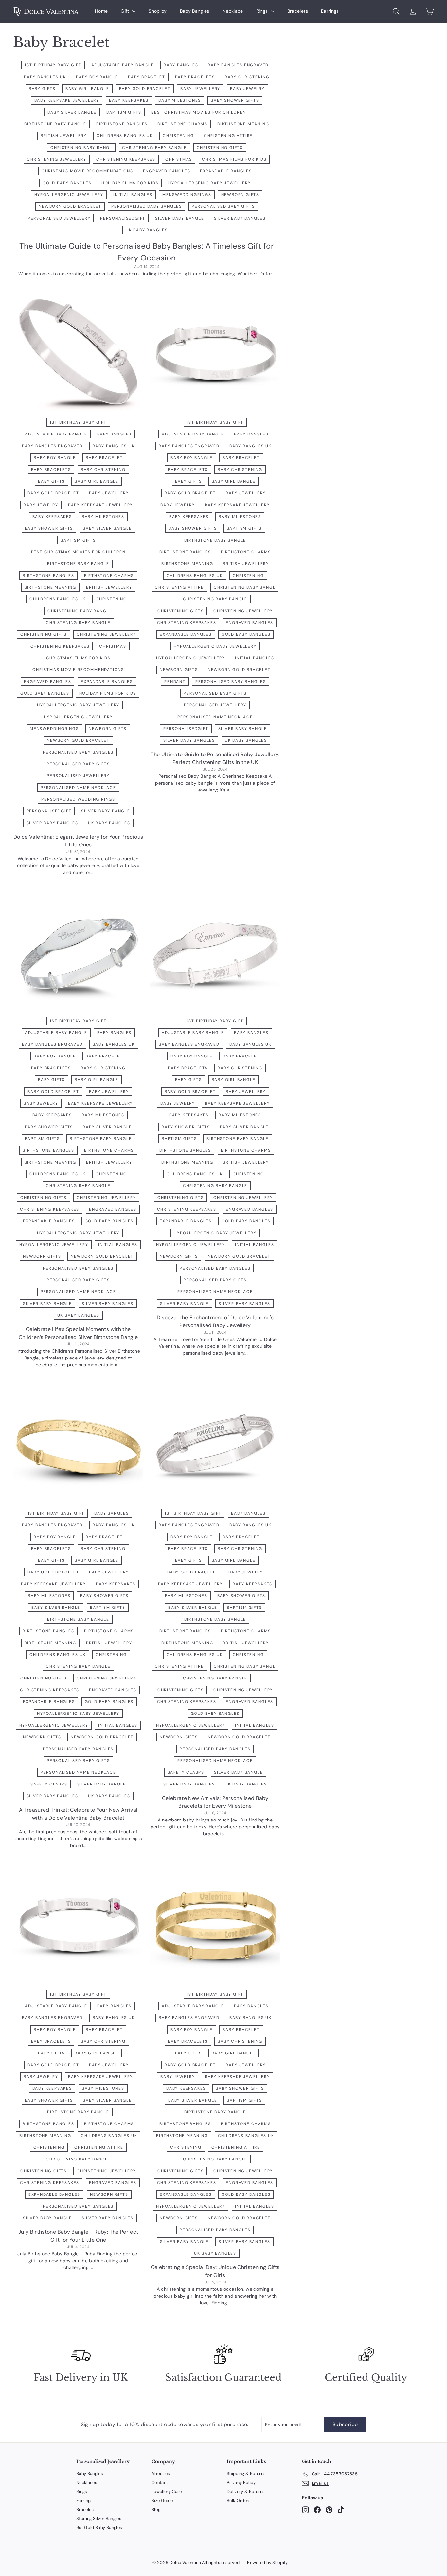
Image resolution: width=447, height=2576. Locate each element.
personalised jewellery (59, 218)
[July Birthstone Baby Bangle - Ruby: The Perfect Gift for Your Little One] (78, 1927)
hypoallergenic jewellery (69, 195)
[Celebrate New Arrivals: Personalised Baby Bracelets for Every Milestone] (215, 1447)
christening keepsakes (126, 159)
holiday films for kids (130, 183)
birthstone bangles (122, 124)
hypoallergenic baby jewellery (209, 183)
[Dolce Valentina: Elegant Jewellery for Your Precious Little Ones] (78, 355)
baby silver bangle (72, 112)
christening (178, 136)
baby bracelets (195, 77)
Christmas (179, 159)
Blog (156, 2509)
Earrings (330, 11)
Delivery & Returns (246, 2491)
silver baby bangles (240, 218)
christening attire (228, 136)
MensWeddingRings (187, 195)
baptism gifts (124, 112)
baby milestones (180, 100)
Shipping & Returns (246, 2473)
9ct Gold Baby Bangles (99, 2527)
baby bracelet (146, 77)
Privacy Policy (241, 2483)
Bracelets (298, 11)
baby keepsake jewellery (67, 100)
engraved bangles (167, 171)
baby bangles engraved (238, 65)
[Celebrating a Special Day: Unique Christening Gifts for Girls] (215, 1927)
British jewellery (64, 136)
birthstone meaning (243, 124)
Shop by (158, 11)
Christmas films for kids (234, 159)
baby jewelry (247, 89)
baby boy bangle (97, 77)
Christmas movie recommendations (87, 171)
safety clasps (49, 1784)
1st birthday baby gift (53, 65)
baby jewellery (200, 89)
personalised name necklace (78, 788)
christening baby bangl (81, 148)
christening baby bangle (154, 148)
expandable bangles (226, 171)
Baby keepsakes (129, 100)
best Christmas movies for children (198, 112)
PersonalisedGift (123, 218)
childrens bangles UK (125, 136)
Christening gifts (220, 148)
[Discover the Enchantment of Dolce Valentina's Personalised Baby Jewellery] (215, 954)
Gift (126, 11)
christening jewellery (57, 159)
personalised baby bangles (147, 206)
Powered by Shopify (267, 2562)
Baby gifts (42, 89)
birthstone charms (182, 124)
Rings (263, 11)
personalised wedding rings (78, 799)
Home (101, 11)
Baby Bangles (195, 11)
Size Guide (162, 2501)
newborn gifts (240, 195)
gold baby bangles (67, 183)
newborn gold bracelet (70, 206)
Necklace (233, 11)
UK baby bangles (147, 230)
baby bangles (181, 65)
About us (161, 2473)
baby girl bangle (87, 89)
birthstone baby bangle (55, 124)
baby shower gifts (235, 100)
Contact (160, 2483)
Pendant (175, 682)
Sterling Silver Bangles (99, 2519)
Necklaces (87, 2483)
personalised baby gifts (223, 206)
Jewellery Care (167, 2491)
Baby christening (247, 77)
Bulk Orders (239, 2501)
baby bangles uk (45, 77)
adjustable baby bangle (123, 65)
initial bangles (133, 195)
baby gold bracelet (145, 89)
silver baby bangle (179, 218)
